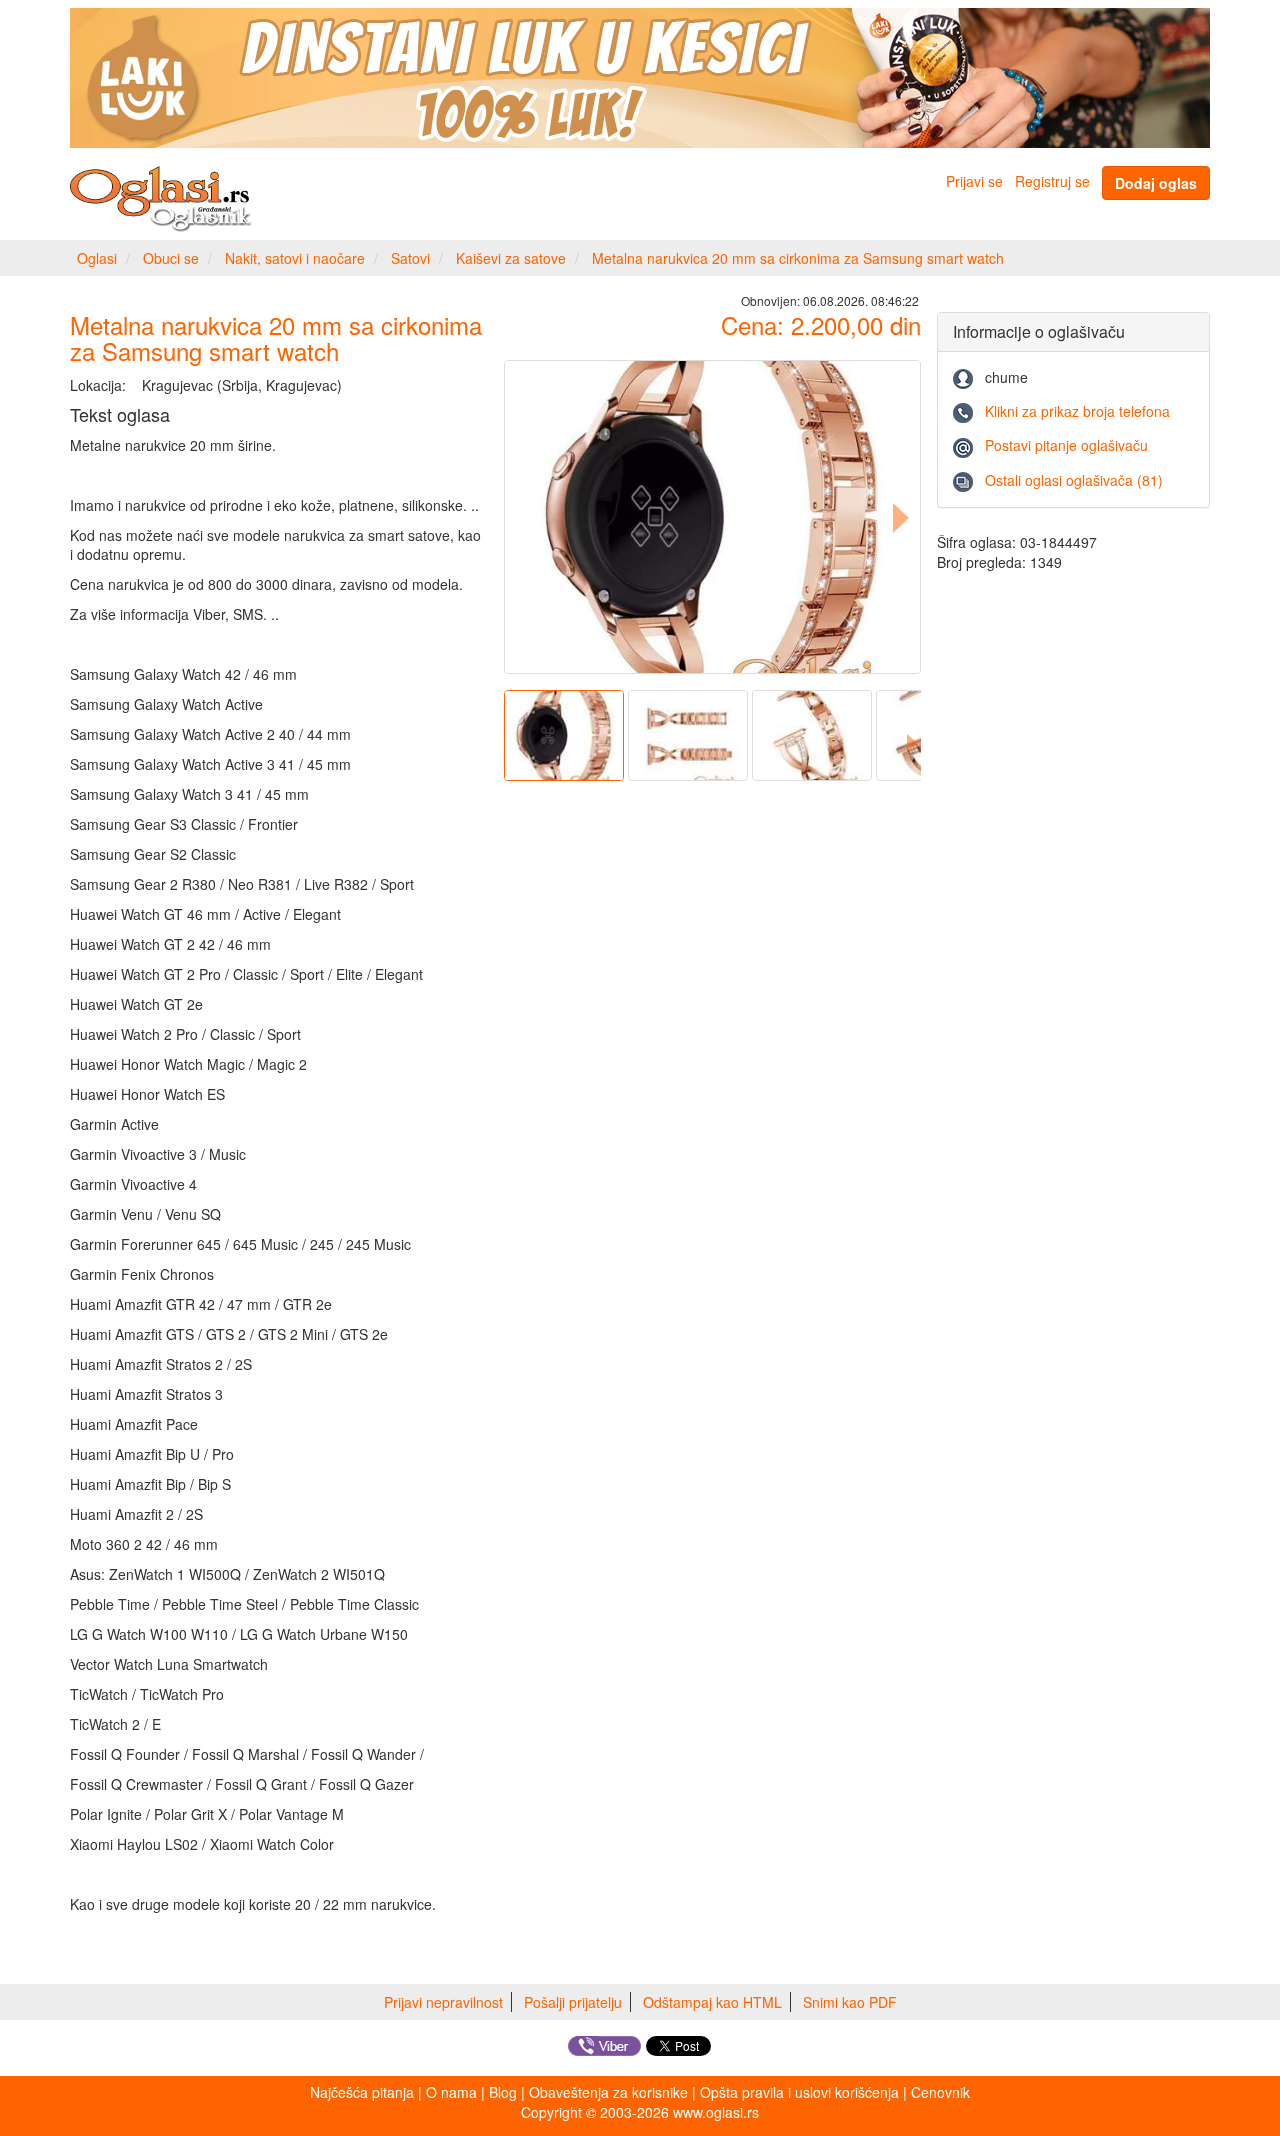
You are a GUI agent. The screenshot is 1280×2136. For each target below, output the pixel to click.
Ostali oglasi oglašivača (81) (1074, 480)
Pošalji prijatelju (573, 2002)
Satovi (410, 258)
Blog (503, 2092)
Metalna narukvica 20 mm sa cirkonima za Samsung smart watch (798, 258)
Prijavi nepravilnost (443, 2002)
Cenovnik (940, 2092)
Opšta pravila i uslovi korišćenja (799, 2092)
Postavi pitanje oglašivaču (1066, 445)
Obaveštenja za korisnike (608, 2092)
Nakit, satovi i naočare (295, 258)
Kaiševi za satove (511, 258)
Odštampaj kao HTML (712, 2002)
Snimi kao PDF (850, 2002)
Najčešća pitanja (362, 2092)
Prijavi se (974, 181)
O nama (451, 2092)
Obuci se (171, 258)
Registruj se (1052, 181)
